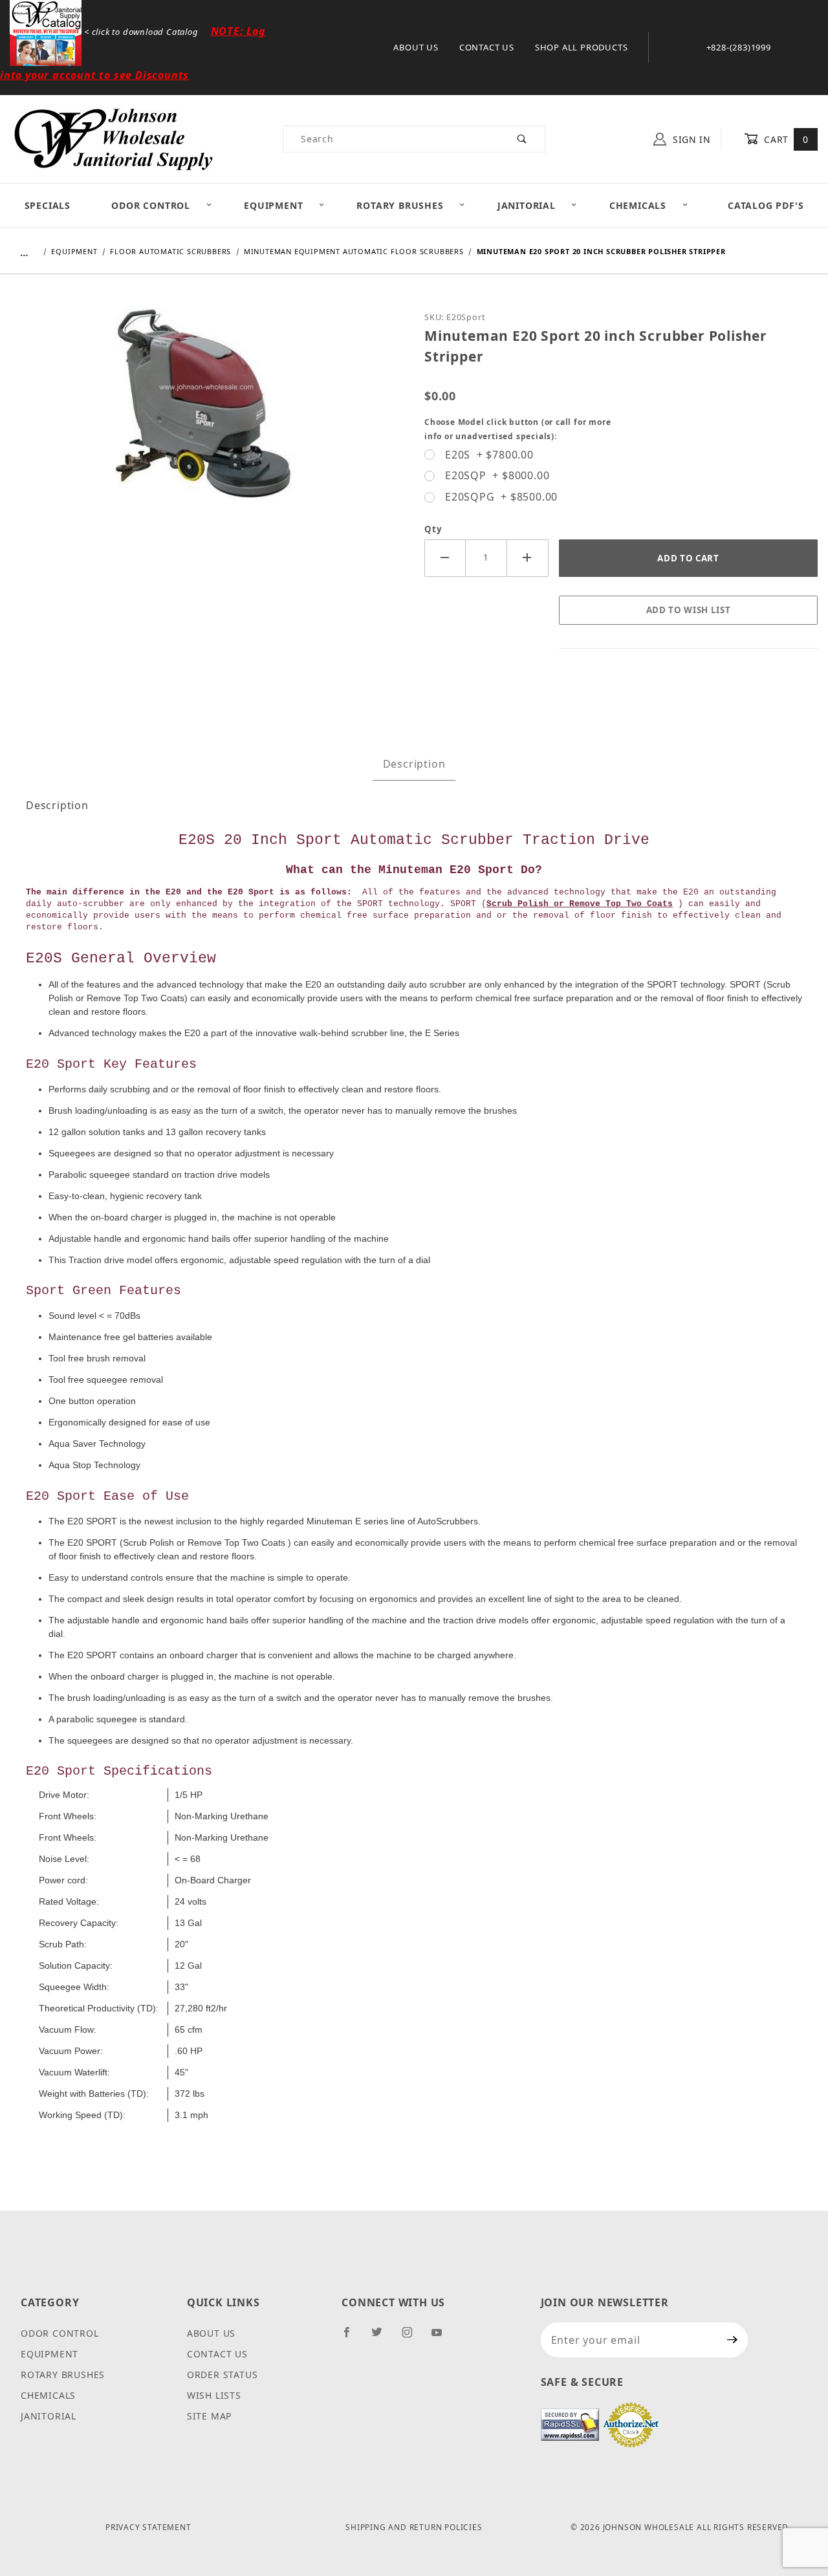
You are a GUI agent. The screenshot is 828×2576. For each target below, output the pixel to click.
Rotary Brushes (400, 205)
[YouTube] (442, 2337)
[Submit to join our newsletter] (733, 2340)
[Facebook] (352, 2337)
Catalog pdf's (766, 205)
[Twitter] (382, 2337)
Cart (785, 139)
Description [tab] (414, 764)
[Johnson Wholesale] (113, 138)
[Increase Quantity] (528, 558)
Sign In (690, 139)
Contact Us (487, 47)
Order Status (223, 2375)
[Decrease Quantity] (445, 558)
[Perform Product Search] (522, 139)
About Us (416, 47)
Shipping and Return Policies (414, 2527)
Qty (433, 529)
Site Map (209, 2416)
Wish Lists (214, 2395)
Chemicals (638, 205)
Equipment (273, 205)
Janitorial (527, 205)
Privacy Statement (148, 2527)
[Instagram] (413, 2337)
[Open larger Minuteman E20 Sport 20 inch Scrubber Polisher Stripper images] (207, 411)
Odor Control (151, 205)
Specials (48, 205)
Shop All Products (582, 47)
